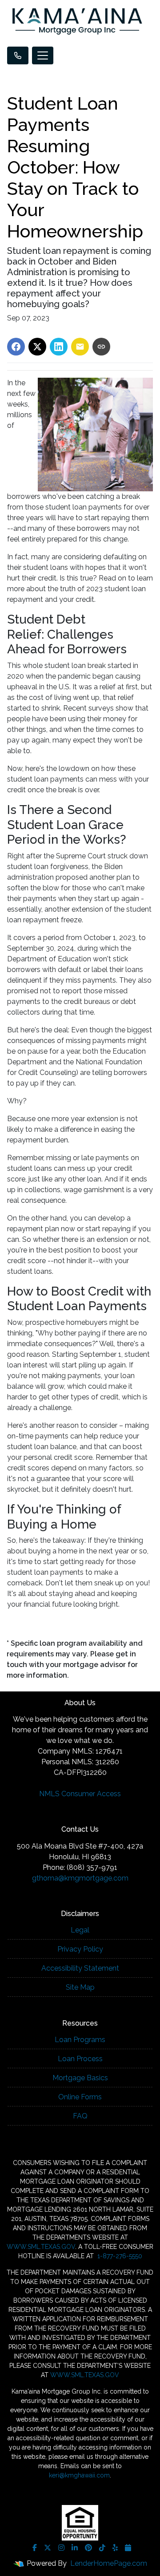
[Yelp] (115, 2548)
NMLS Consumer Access (80, 1794)
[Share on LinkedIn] (59, 347)
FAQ (80, 2116)
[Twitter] (48, 2548)
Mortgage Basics (80, 2078)
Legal (80, 1930)
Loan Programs (80, 2040)
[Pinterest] (88, 2548)
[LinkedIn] (75, 2548)
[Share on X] (37, 347)
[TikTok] (102, 2548)
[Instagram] (61, 2548)
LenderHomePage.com (109, 2563)
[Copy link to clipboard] (101, 347)
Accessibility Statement (80, 1968)
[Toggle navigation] (43, 55)
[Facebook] (35, 2548)
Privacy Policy (80, 1949)
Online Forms (80, 2097)
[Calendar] (128, 2548)
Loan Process (80, 2059)
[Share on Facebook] (16, 347)
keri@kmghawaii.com (79, 2475)
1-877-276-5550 (119, 2256)
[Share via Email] (80, 347)
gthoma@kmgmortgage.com (80, 1878)
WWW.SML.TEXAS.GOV (41, 2247)
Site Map (80, 1987)
